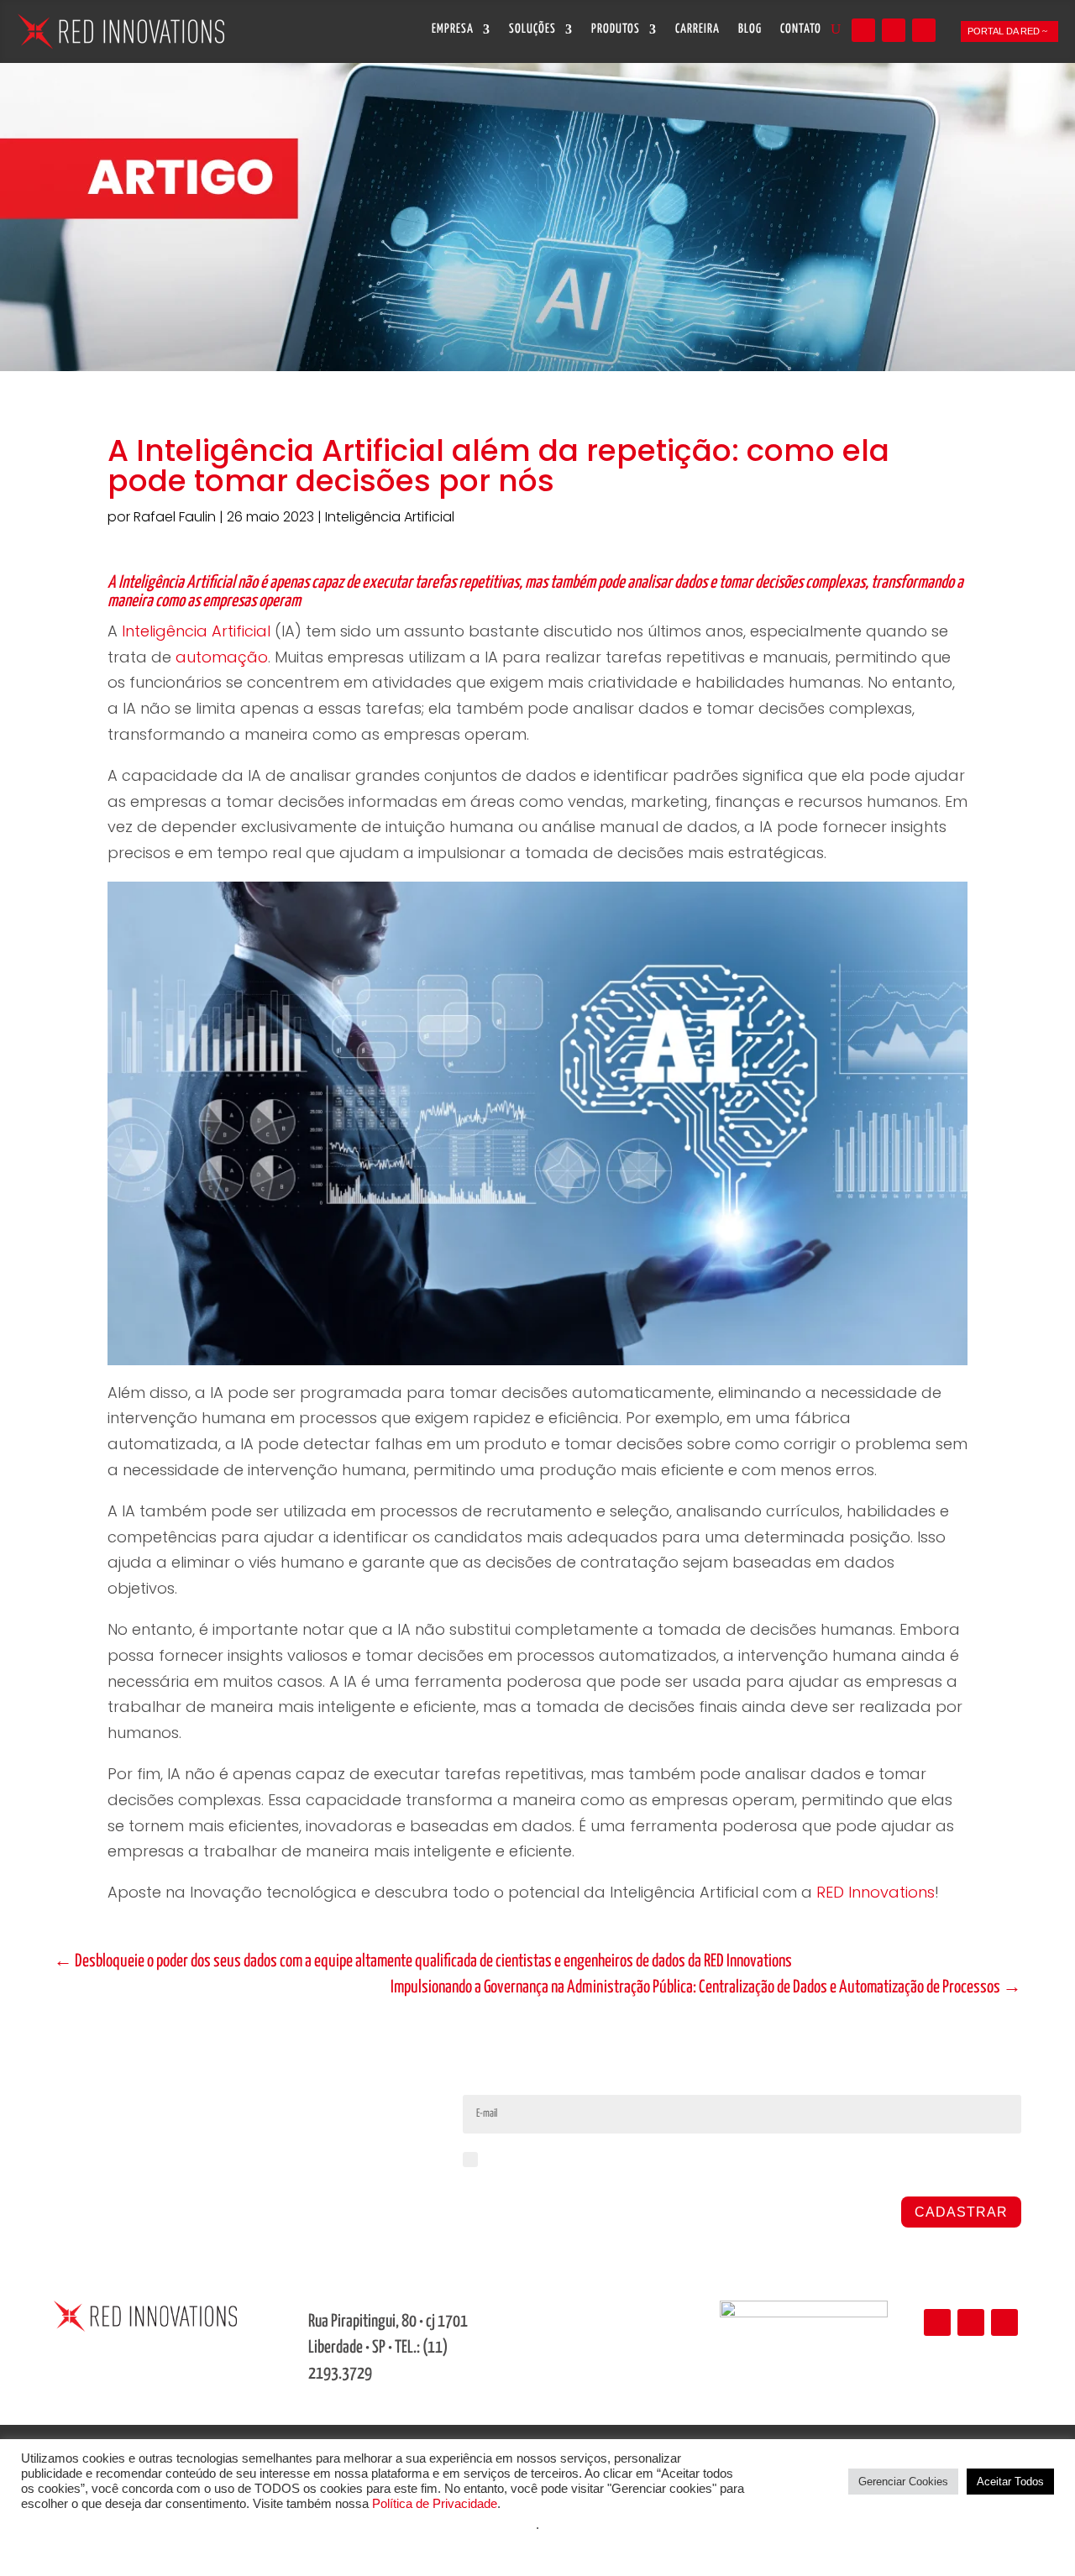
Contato (801, 29)
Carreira (697, 29)
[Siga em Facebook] (924, 30)
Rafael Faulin (175, 517)
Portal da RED (1004, 31)
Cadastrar (961, 2212)
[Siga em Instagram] (894, 30)
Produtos (616, 29)
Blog (750, 29)
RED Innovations (876, 1892)
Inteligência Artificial (390, 517)
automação (222, 657)
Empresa (453, 29)
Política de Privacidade (435, 2504)
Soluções (532, 29)
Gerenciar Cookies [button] (903, 2482)
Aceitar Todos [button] (1010, 2482)
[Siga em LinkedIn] (863, 30)
